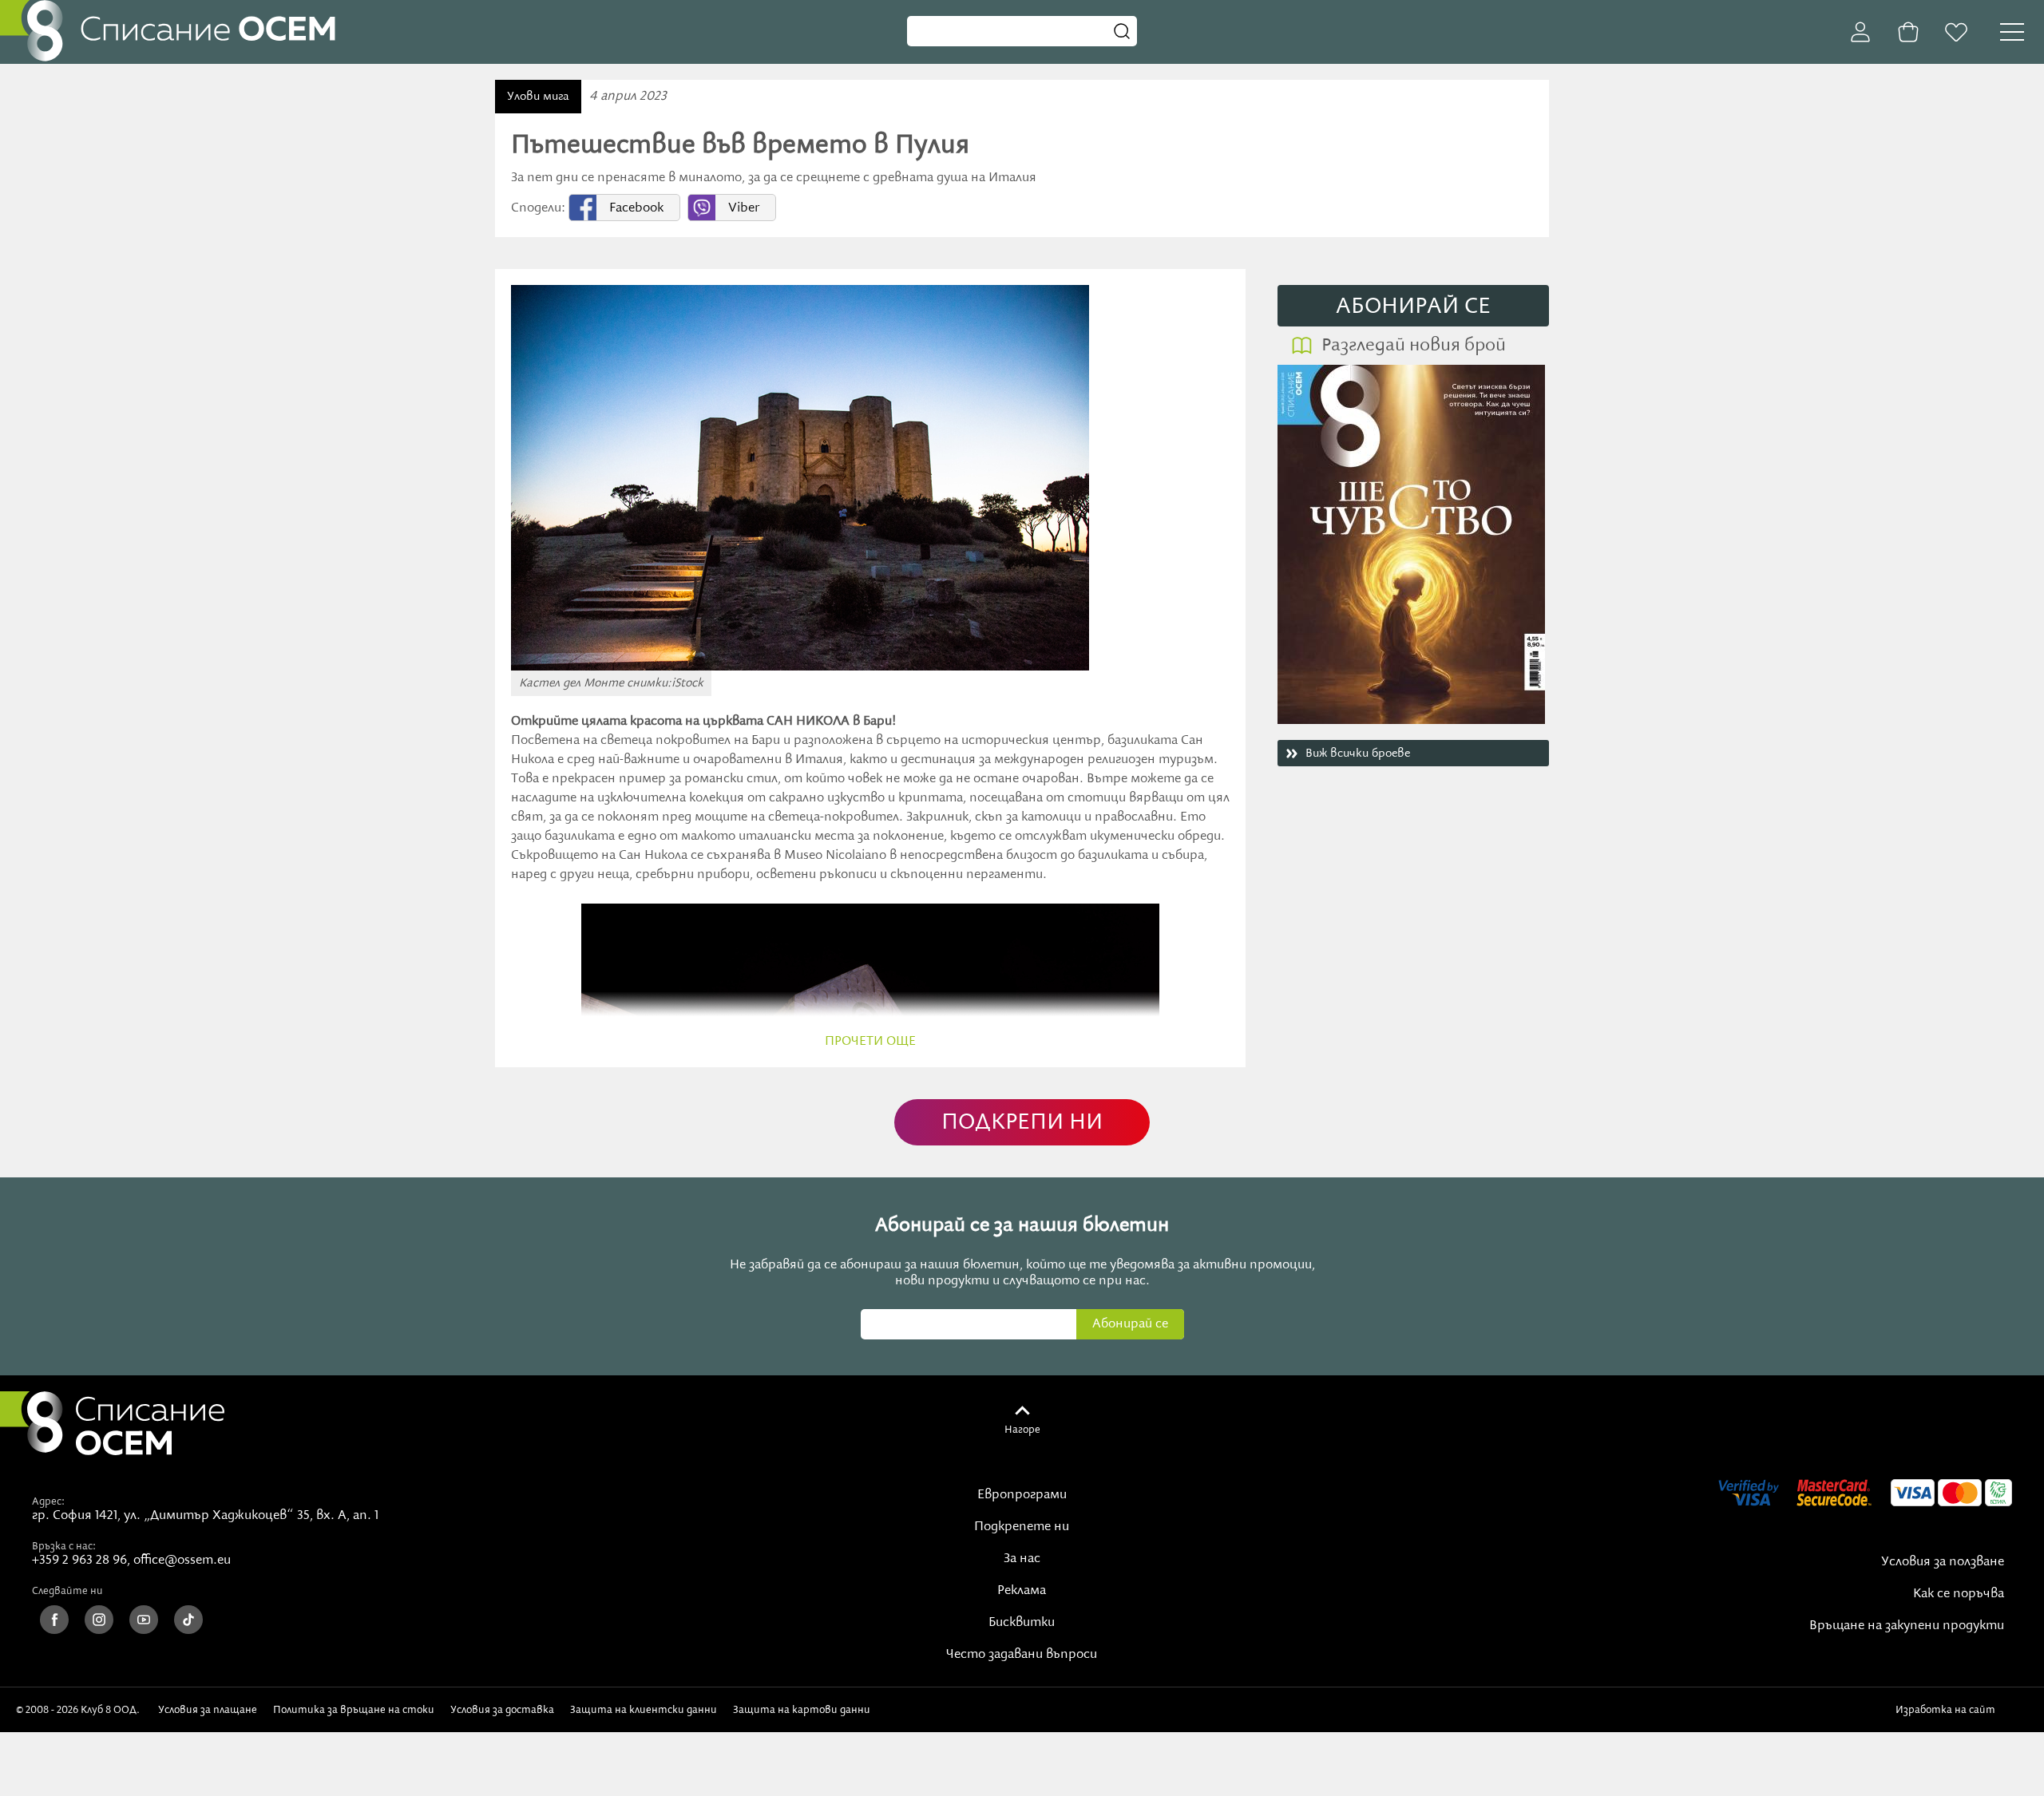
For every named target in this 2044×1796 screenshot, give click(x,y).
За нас (1022, 1559)
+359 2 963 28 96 (79, 1561)
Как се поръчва (1959, 1594)
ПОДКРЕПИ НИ (1022, 1123)
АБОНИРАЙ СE (1413, 307)
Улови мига (538, 97)
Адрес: (48, 1501)
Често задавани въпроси (1022, 1655)
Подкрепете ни (1022, 1527)
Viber (744, 208)
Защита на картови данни (802, 1710)
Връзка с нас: (64, 1546)
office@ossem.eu (182, 1561)
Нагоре (1022, 1430)
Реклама (1022, 1591)
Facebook (636, 208)
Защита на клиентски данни (644, 1710)
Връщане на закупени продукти (1907, 1626)
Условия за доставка (502, 1710)
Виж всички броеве (1358, 754)
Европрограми (1022, 1495)
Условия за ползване (1943, 1562)
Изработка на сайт (1948, 1710)
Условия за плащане (208, 1710)
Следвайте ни (67, 1591)
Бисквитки (1022, 1623)
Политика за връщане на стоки (354, 1710)
